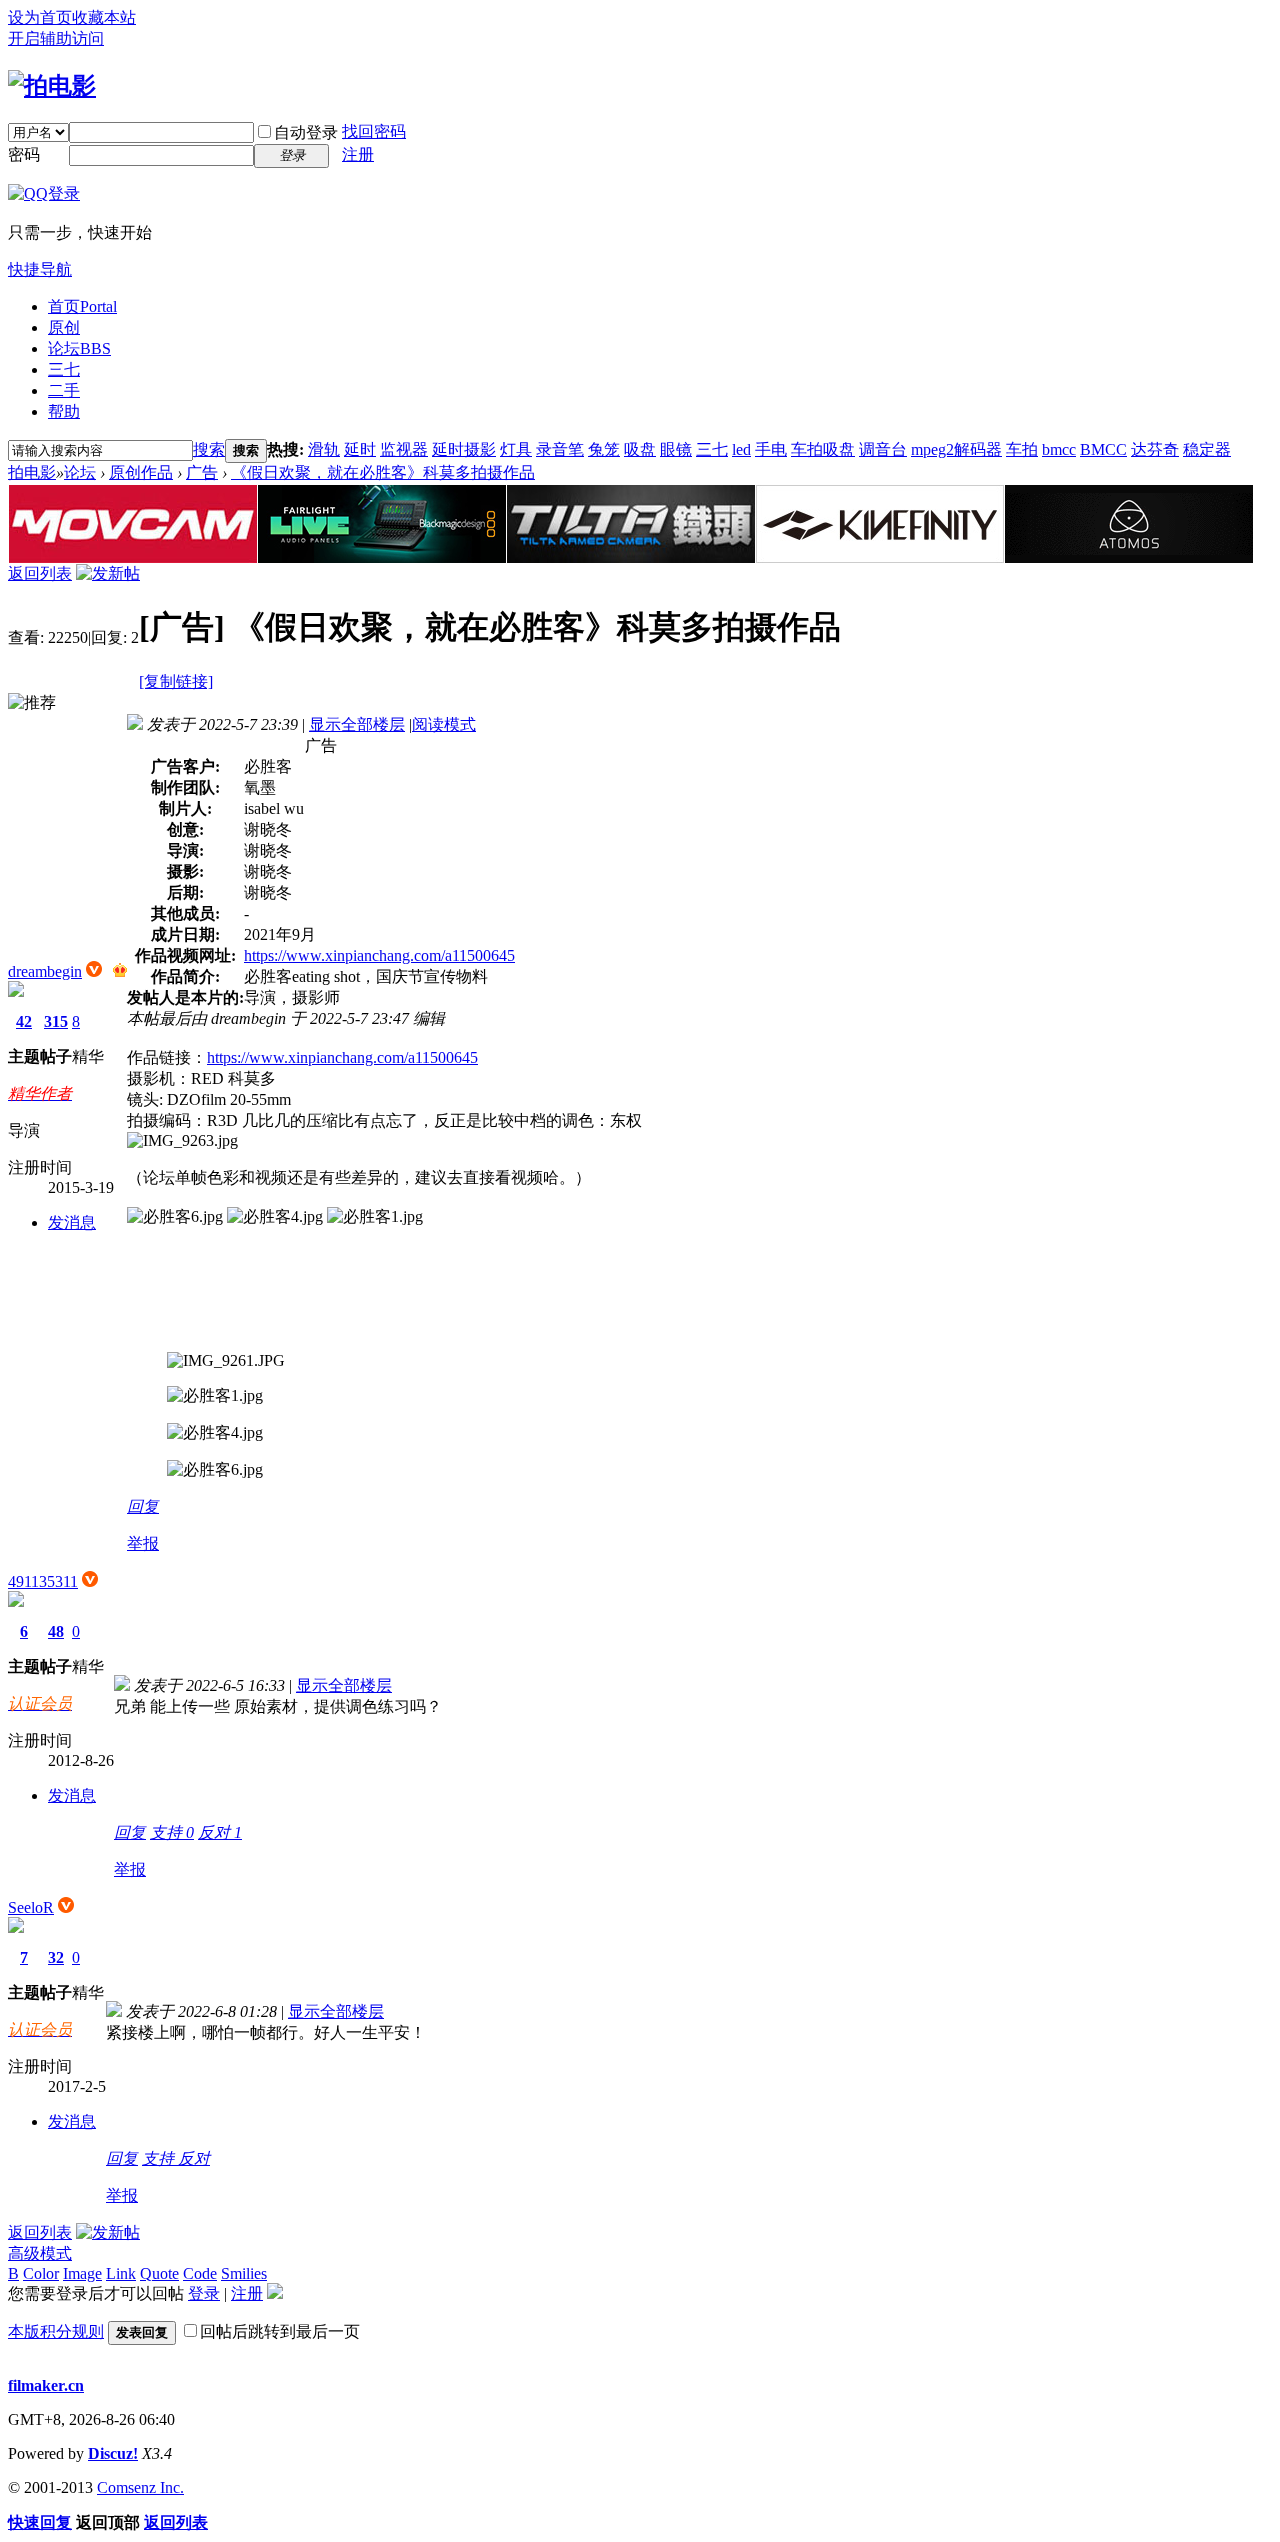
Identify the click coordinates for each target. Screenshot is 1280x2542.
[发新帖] (108, 573)
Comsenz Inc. (140, 2487)
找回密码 (374, 131)
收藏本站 (104, 17)
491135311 (43, 1581)
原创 (64, 327)
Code (200, 2273)
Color (41, 2273)
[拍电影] (52, 86)
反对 (220, 1832)
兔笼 (604, 449)
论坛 (79, 348)
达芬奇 (1155, 449)
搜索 (209, 449)
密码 (24, 154)
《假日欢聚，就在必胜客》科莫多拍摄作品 (383, 472)
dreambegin (45, 971)
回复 (143, 1506)
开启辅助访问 (56, 38)
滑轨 (324, 449)
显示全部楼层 (357, 724)
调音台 (883, 449)
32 (56, 1957)
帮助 (64, 411)
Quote (159, 2273)
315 (56, 1021)
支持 (172, 1832)
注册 (358, 154)
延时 (360, 449)
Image (82, 2273)
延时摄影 (464, 449)
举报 (143, 1543)
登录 (204, 2293)
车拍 (1022, 449)
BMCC (1103, 449)
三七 (64, 369)
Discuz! (113, 2453)
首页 (82, 306)
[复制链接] (176, 681)
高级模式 (40, 2253)
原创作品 (141, 472)
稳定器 (1207, 449)
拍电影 (32, 472)
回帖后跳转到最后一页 (280, 2331)
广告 (202, 472)
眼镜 (676, 449)
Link (121, 2273)
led (741, 449)
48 (56, 1631)
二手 (64, 390)
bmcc (1059, 449)
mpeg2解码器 (956, 449)
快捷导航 (40, 269)
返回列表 (40, 573)
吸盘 (640, 449)
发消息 (72, 1222)
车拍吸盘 (823, 449)
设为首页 (40, 17)
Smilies (244, 2273)
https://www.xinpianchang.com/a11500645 (379, 955)
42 (24, 1021)
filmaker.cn (46, 2385)
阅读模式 (444, 724)
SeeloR (31, 1907)
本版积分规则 (56, 2331)
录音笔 (560, 449)
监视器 (404, 449)
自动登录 (306, 132)
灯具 (516, 449)
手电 (771, 449)
